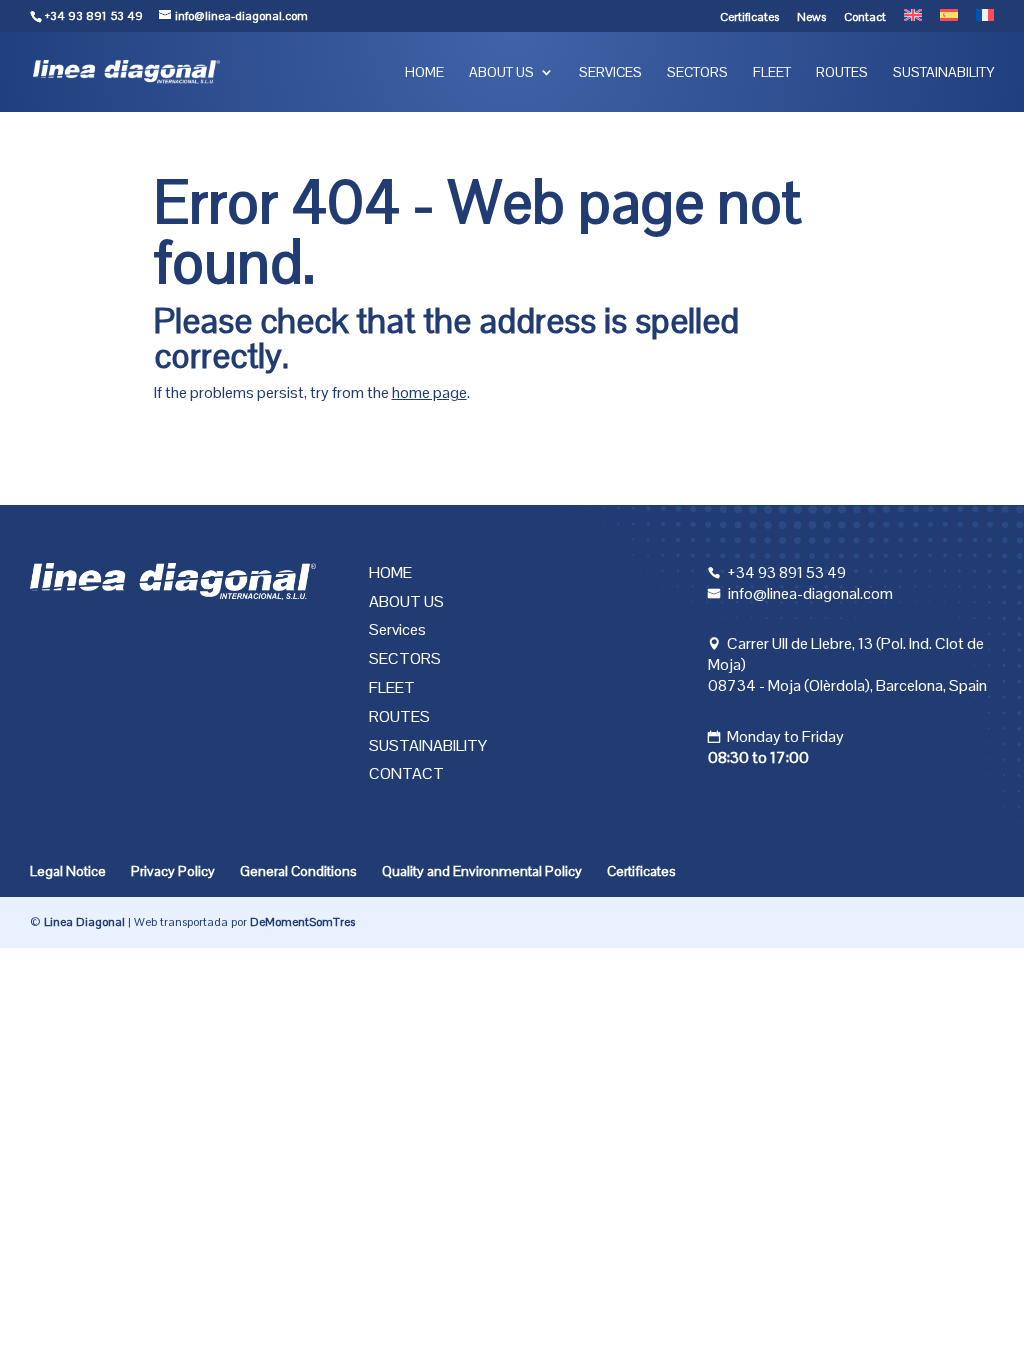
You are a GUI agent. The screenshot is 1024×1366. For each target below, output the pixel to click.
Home (424, 73)
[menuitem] (913, 20)
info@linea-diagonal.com (810, 593)
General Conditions (298, 871)
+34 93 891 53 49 (93, 16)
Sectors (697, 73)
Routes (842, 73)
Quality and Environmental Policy (482, 871)
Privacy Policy (173, 871)
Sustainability (943, 73)
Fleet (772, 73)
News (811, 18)
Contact (865, 18)
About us (501, 73)
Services (610, 73)
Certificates (749, 18)
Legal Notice (68, 871)
